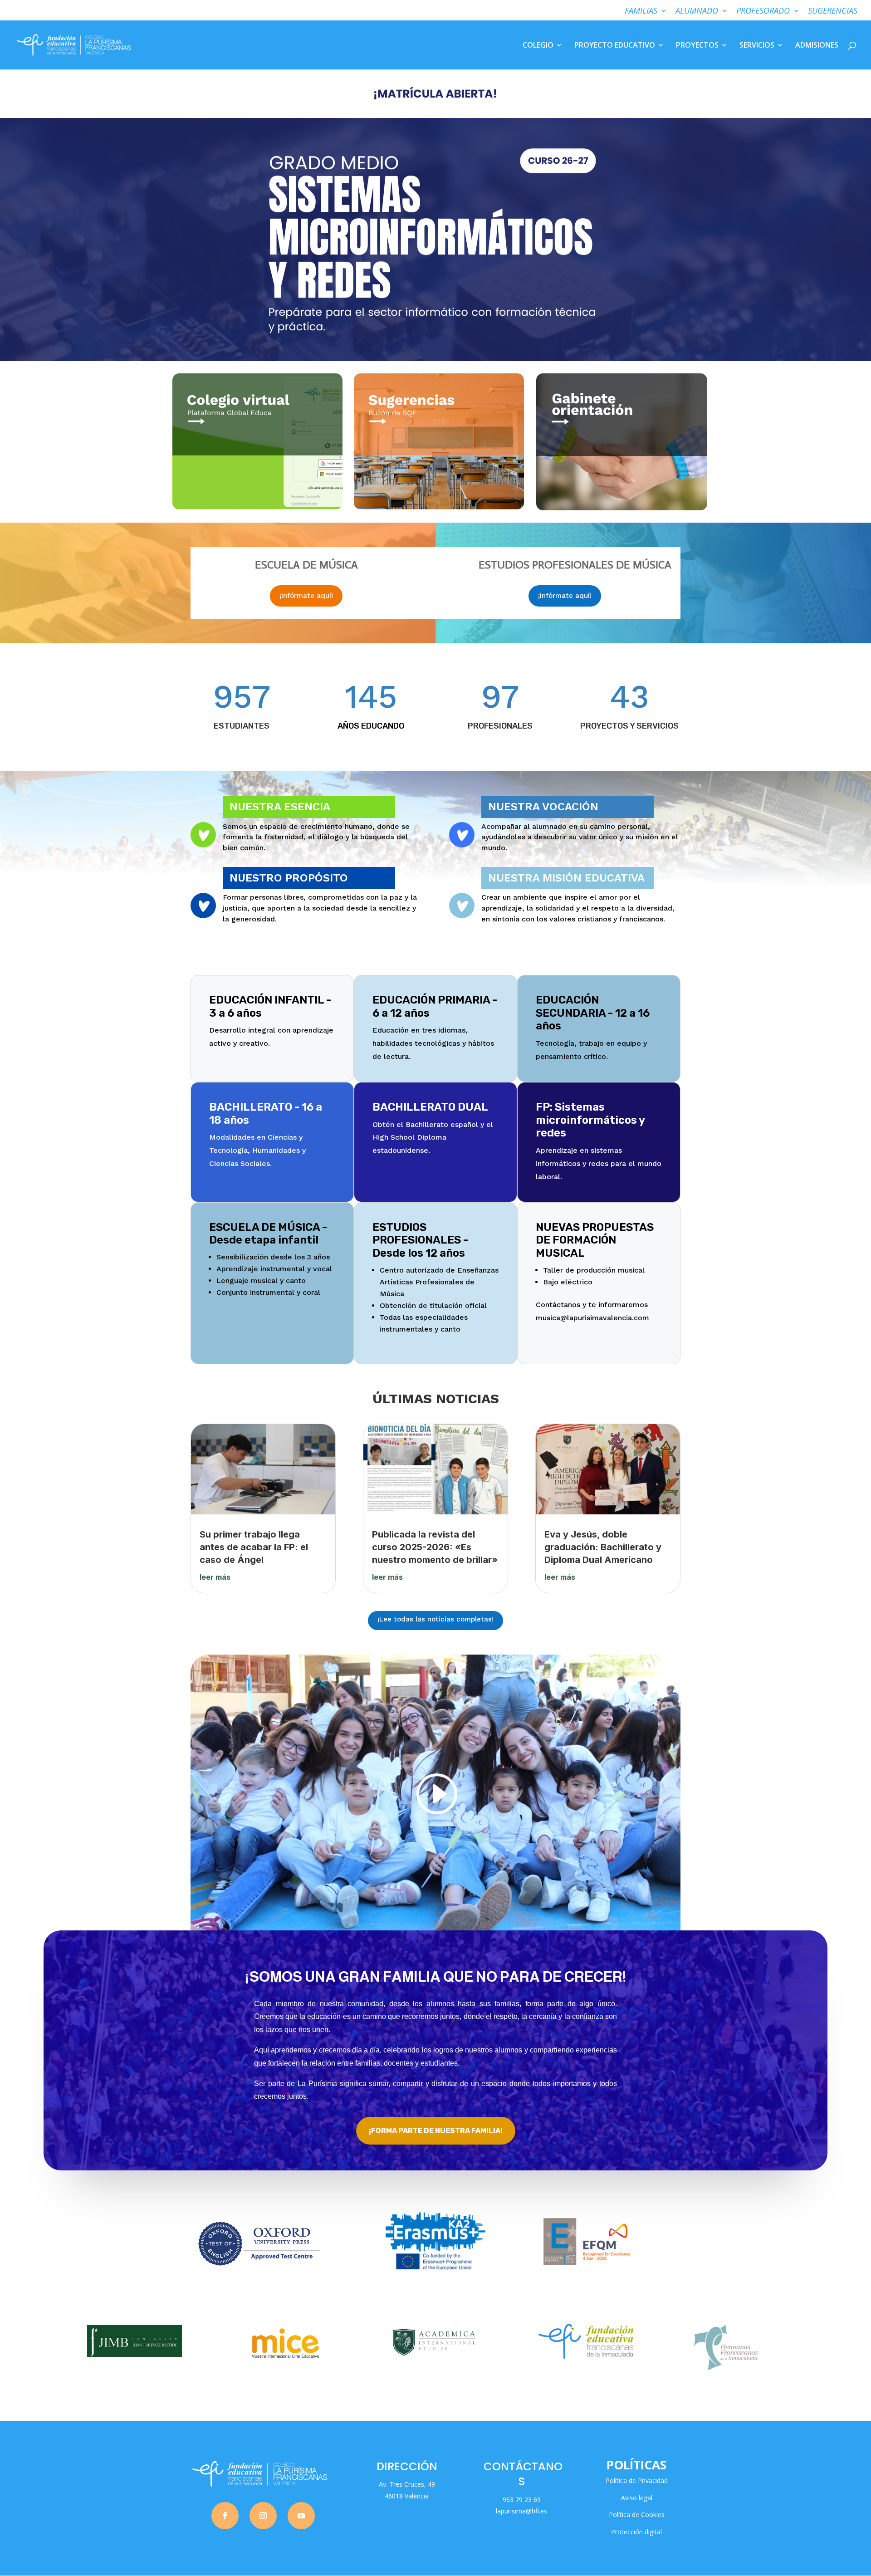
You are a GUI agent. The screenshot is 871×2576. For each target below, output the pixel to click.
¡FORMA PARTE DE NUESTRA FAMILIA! (436, 2131)
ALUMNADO (697, 11)
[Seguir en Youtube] (301, 2516)
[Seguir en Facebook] (225, 2516)
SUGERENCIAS (833, 11)
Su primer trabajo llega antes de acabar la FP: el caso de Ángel (254, 1547)
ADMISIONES (817, 46)
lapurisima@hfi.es (521, 2511)
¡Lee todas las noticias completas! (435, 1619)
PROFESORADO (763, 11)
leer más (215, 1577)
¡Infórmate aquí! (306, 596)
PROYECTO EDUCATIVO (615, 46)
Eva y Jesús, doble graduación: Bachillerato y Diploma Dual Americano (603, 1547)
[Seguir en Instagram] (263, 2516)
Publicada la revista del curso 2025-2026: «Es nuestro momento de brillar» (435, 1547)
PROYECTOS (697, 46)
